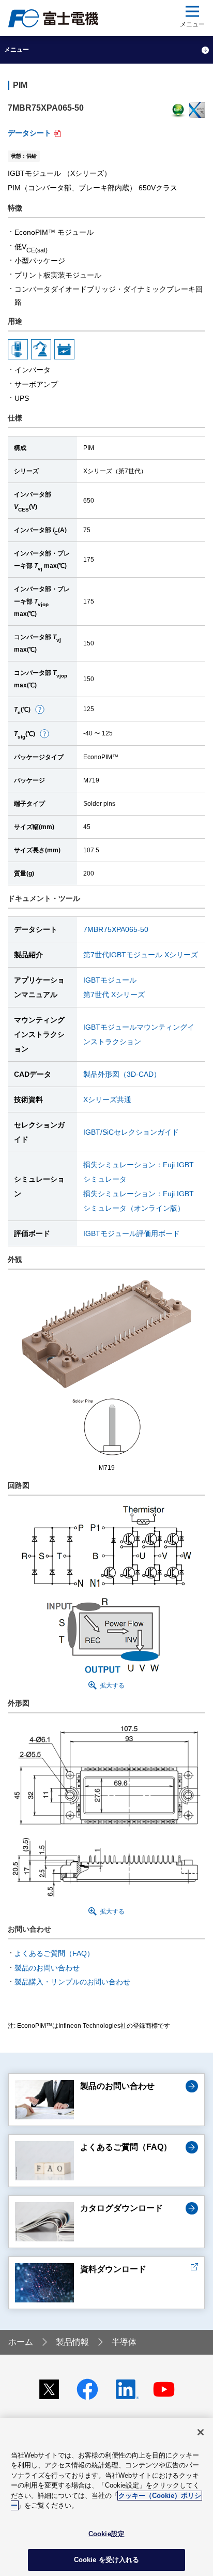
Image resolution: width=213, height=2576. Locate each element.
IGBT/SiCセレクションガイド (131, 1132)
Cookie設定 (106, 2534)
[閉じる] (201, 2432)
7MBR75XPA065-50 (116, 929)
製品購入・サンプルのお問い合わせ (72, 1982)
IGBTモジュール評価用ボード (132, 1233)
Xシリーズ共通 (107, 1099)
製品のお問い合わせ (47, 1968)
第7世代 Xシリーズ (114, 995)
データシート (29, 133)
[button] (40, 709)
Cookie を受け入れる (107, 2560)
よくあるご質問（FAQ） (54, 1953)
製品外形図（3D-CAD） (122, 1074)
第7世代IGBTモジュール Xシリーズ (141, 955)
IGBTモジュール (110, 980)
